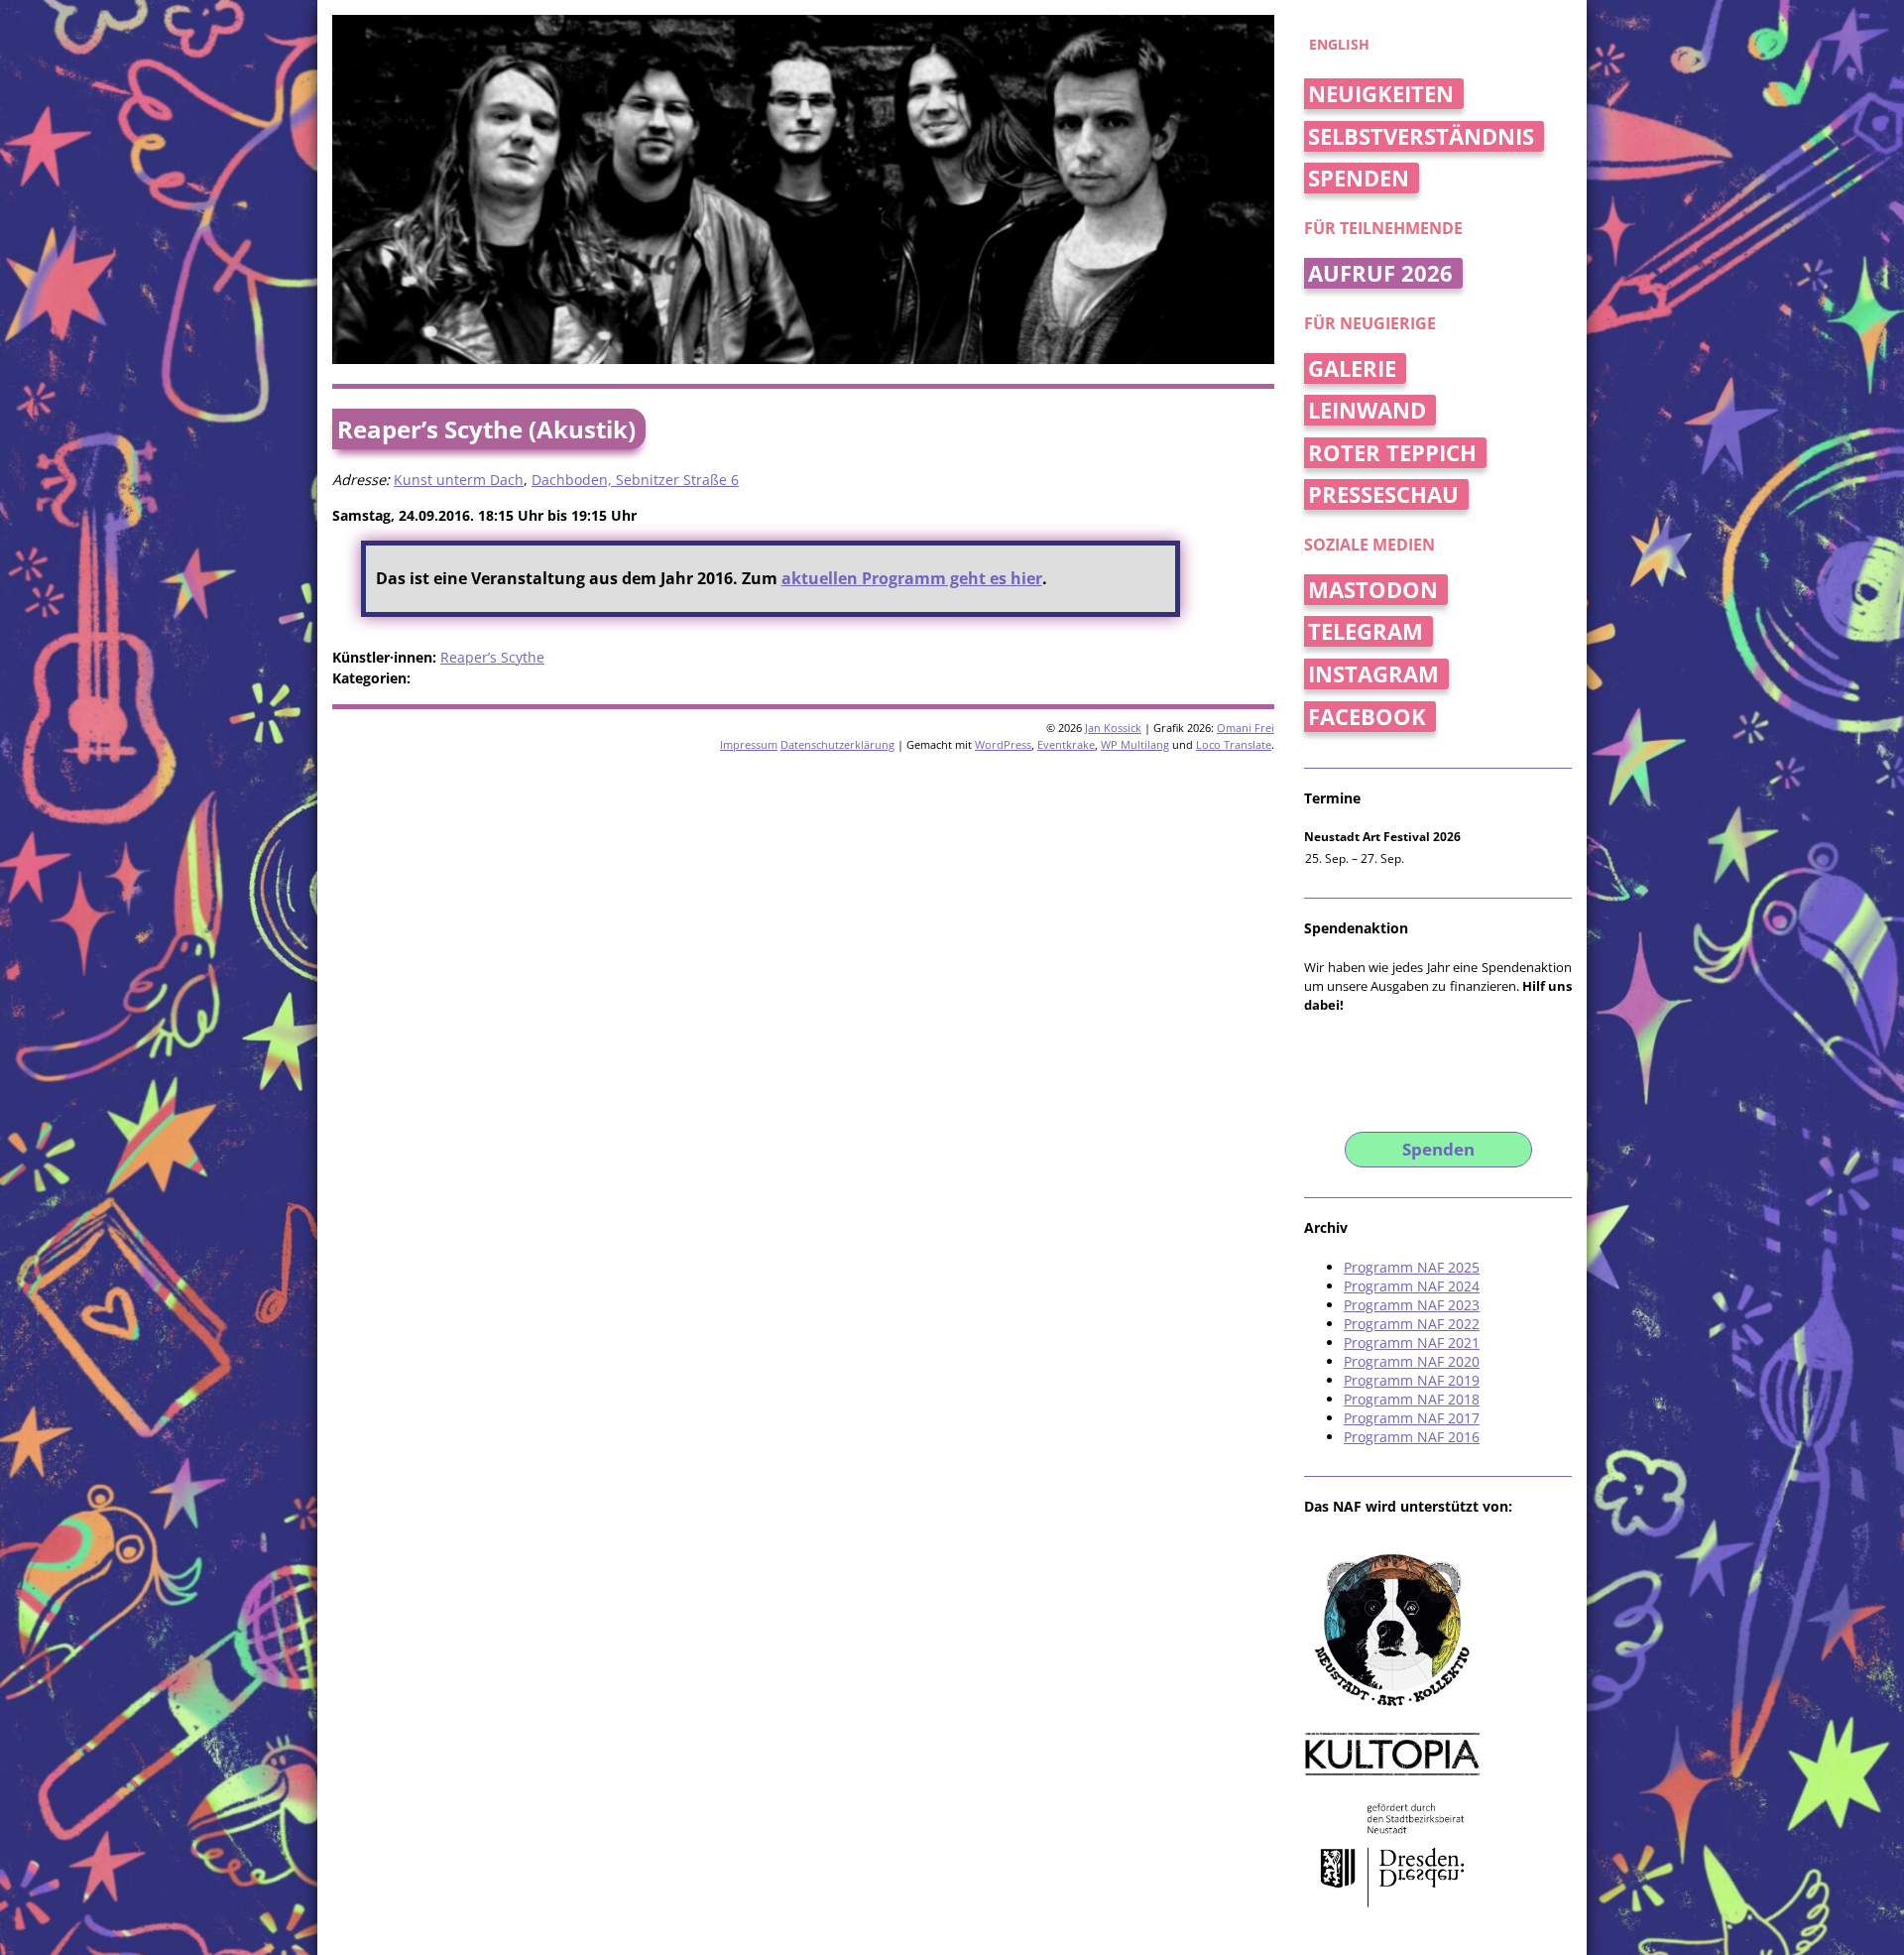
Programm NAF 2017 (1412, 1418)
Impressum (749, 744)
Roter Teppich (1392, 453)
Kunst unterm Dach (459, 480)
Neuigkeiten (1381, 94)
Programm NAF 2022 (1412, 1324)
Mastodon (1373, 590)
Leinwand (1367, 410)
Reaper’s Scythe (492, 657)
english (1339, 44)
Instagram (1373, 674)
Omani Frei (1246, 728)
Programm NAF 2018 (1412, 1399)
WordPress (1003, 744)
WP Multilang (1135, 744)
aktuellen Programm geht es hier (912, 578)
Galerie (1352, 368)
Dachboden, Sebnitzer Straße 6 (635, 480)
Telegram (1366, 631)
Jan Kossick (1113, 728)
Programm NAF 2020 (1412, 1361)
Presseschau (1383, 494)
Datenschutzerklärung (837, 744)
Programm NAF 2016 (1412, 1437)
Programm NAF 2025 (1412, 1267)
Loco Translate (1234, 744)
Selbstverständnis (1421, 136)
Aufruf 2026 (1380, 273)
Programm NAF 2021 (1412, 1343)
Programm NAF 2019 (1412, 1380)
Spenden (1359, 178)
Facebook (1367, 717)
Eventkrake (1066, 744)
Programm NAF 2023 (1412, 1305)
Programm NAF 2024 (1412, 1286)
